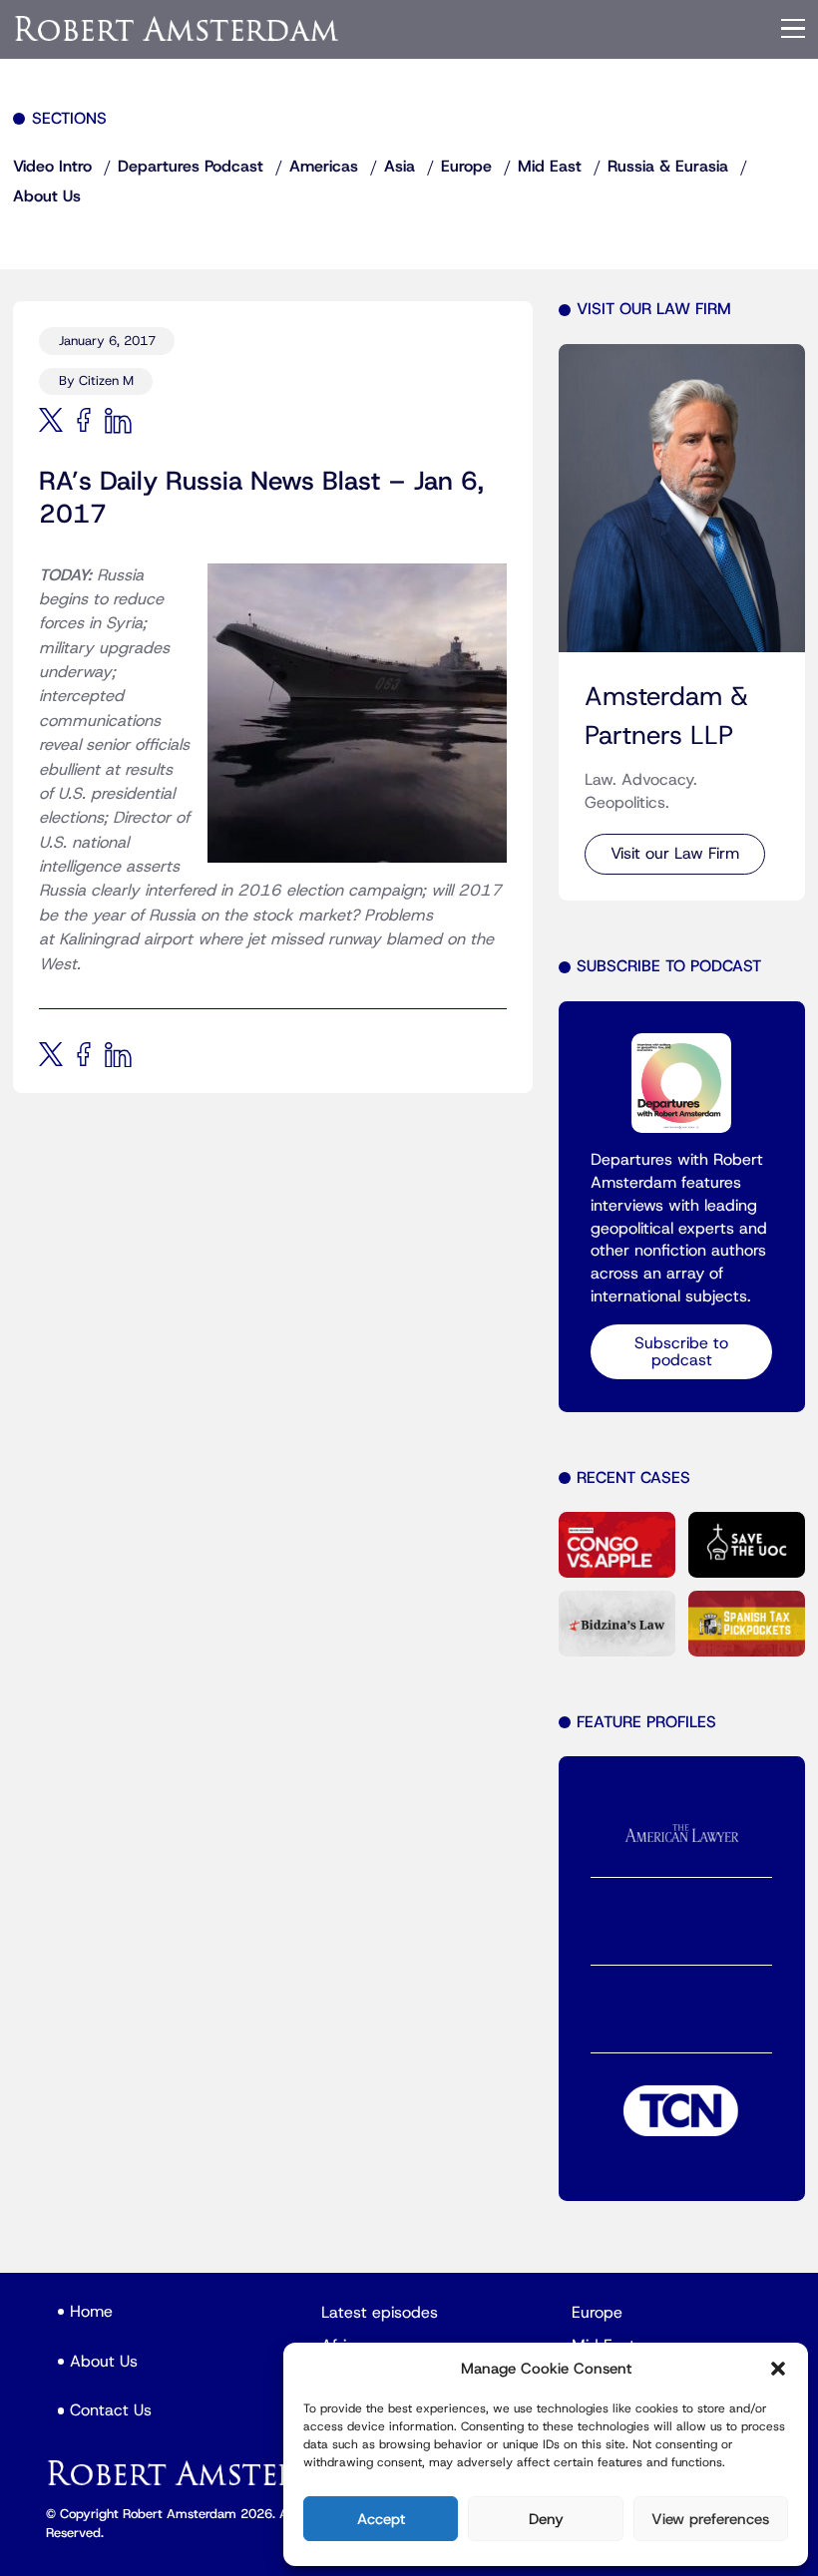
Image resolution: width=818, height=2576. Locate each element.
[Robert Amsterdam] (178, 28)
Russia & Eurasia (668, 167)
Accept (381, 2519)
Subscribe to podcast (681, 1351)
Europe (466, 167)
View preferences (710, 2519)
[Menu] (793, 29)
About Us (47, 196)
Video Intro (52, 167)
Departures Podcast (191, 167)
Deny (546, 2519)
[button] (778, 2369)
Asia (400, 167)
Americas (324, 167)
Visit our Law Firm (675, 854)
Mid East (550, 167)
